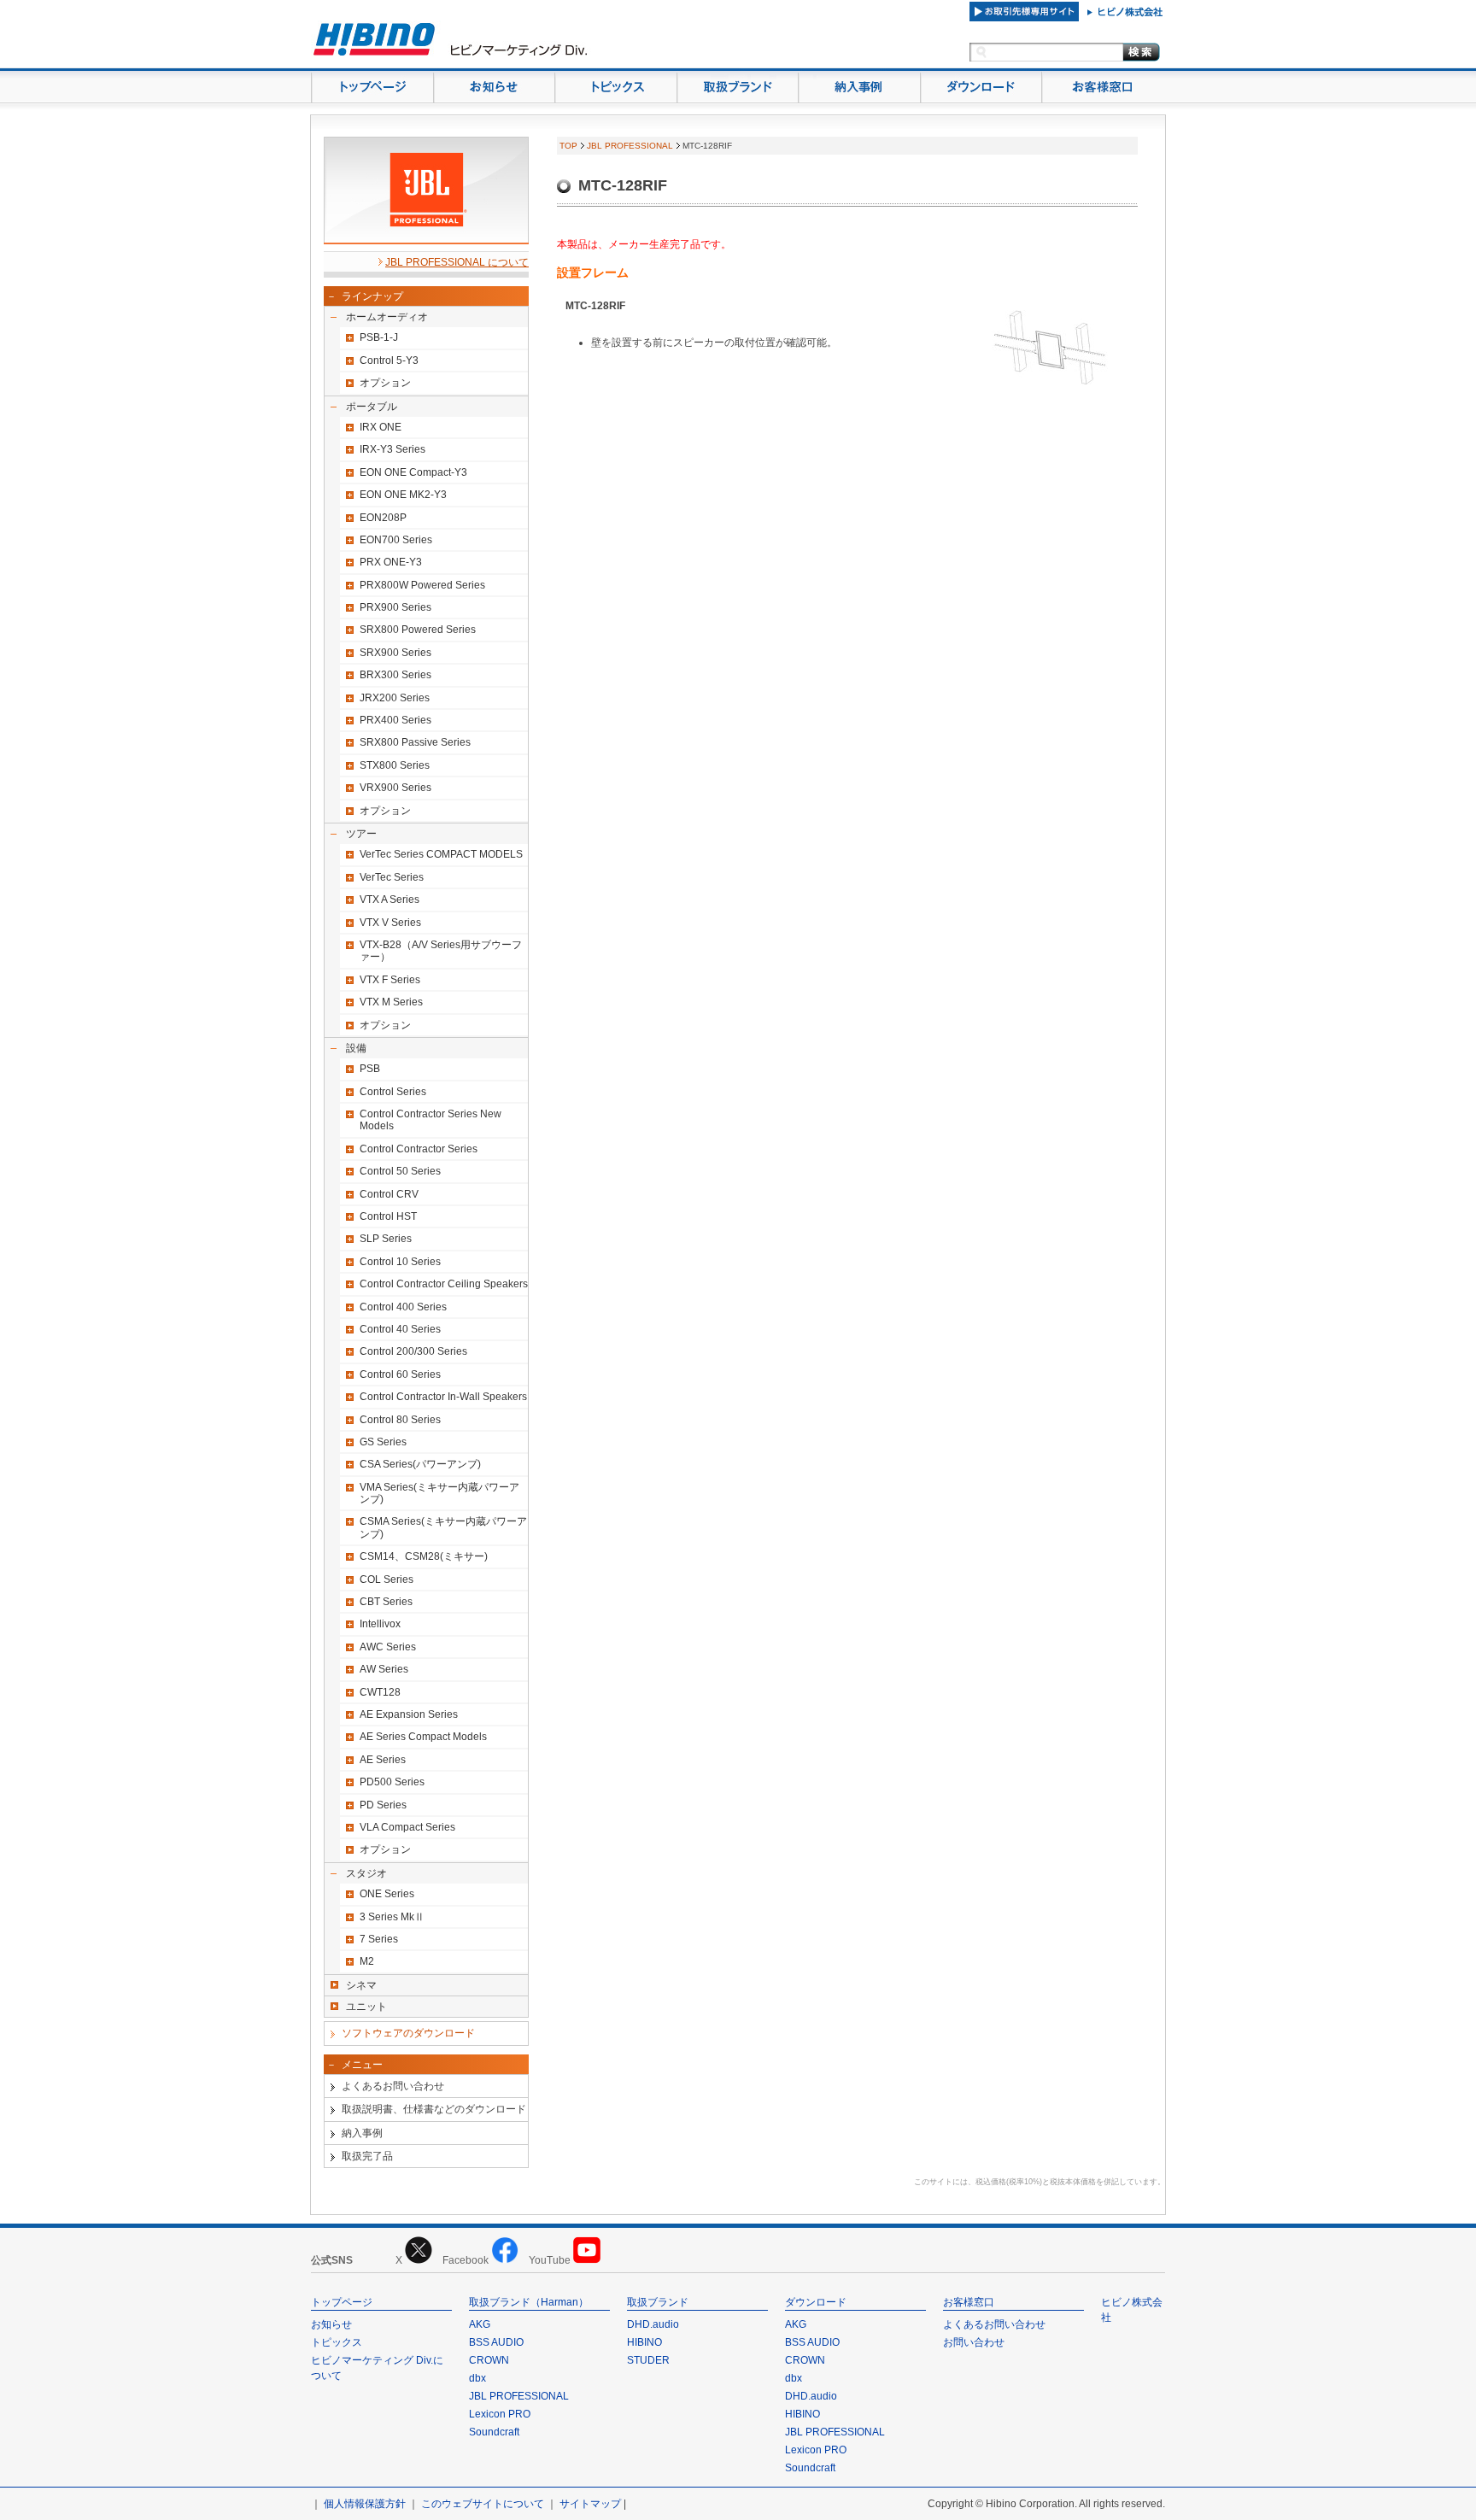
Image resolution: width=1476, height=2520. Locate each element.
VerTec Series (392, 877)
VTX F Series (390, 980)
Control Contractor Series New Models (430, 1120)
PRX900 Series (395, 607)
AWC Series (388, 1647)
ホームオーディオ (387, 317)
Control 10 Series (400, 1262)
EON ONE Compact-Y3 (413, 472)
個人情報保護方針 (365, 2504)
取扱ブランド (658, 2302)
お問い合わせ (974, 2342)
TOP (568, 146)
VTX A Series (389, 900)
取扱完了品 (367, 2156)
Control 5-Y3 (389, 360)
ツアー (361, 834)
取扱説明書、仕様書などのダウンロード (434, 2109)
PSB (370, 1069)
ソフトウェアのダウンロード (408, 2033)
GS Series (383, 1442)
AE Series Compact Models (423, 1737)
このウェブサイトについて (483, 2504)
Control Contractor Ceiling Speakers (444, 1284)
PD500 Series (392, 1782)
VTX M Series (391, 1002)
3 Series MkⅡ (392, 1917)
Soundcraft (494, 2432)
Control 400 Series (403, 1307)
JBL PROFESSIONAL (630, 146)
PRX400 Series (395, 720)
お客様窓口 (969, 2302)
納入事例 (362, 2133)
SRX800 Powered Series (418, 630)
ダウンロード (816, 2302)
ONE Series (387, 1894)
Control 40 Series (400, 1329)
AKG (480, 2324)
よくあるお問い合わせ (393, 2086)
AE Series (383, 1760)
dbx (477, 2378)
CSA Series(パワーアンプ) (420, 1464)
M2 (367, 1961)
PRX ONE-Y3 (391, 562)
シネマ (361, 1985)
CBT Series (386, 1602)
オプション (385, 383)
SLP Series (386, 1239)
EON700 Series (396, 540)
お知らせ (331, 2324)
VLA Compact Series (407, 1827)
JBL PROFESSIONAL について (457, 262)
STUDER (648, 2360)
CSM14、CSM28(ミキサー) (424, 1556)
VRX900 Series (395, 788)
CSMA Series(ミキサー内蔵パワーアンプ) (443, 1527)
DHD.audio (653, 2324)
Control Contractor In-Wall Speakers (443, 1397)
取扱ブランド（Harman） (529, 2302)
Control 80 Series (400, 1420)
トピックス (337, 2342)
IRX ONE (381, 427)
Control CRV (389, 1194)
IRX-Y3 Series (392, 449)
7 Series (379, 1939)
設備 (356, 1048)
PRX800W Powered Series (422, 585)
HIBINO (644, 2342)
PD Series (383, 1805)
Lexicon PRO (500, 2414)
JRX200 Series (395, 698)
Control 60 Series (400, 1374)
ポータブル (372, 407)
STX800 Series (395, 765)
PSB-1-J (379, 337)
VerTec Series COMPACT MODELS (441, 854)
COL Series (387, 1579)
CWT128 (380, 1692)
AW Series (384, 1669)
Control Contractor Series (419, 1149)
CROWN (489, 2360)
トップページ (342, 2302)
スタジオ (366, 1873)
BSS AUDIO (496, 2342)
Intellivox (380, 1624)
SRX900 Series (395, 653)
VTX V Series (390, 923)
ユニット (366, 2007)
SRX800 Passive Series (415, 742)
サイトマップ (590, 2504)
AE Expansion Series (409, 1714)
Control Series (393, 1092)
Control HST (388, 1216)
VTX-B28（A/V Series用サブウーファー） (441, 951)
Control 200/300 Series (413, 1351)
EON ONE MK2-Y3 (403, 495)
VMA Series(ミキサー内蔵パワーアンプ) (439, 1493)
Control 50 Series (400, 1171)
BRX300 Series (395, 675)
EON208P (383, 518)
